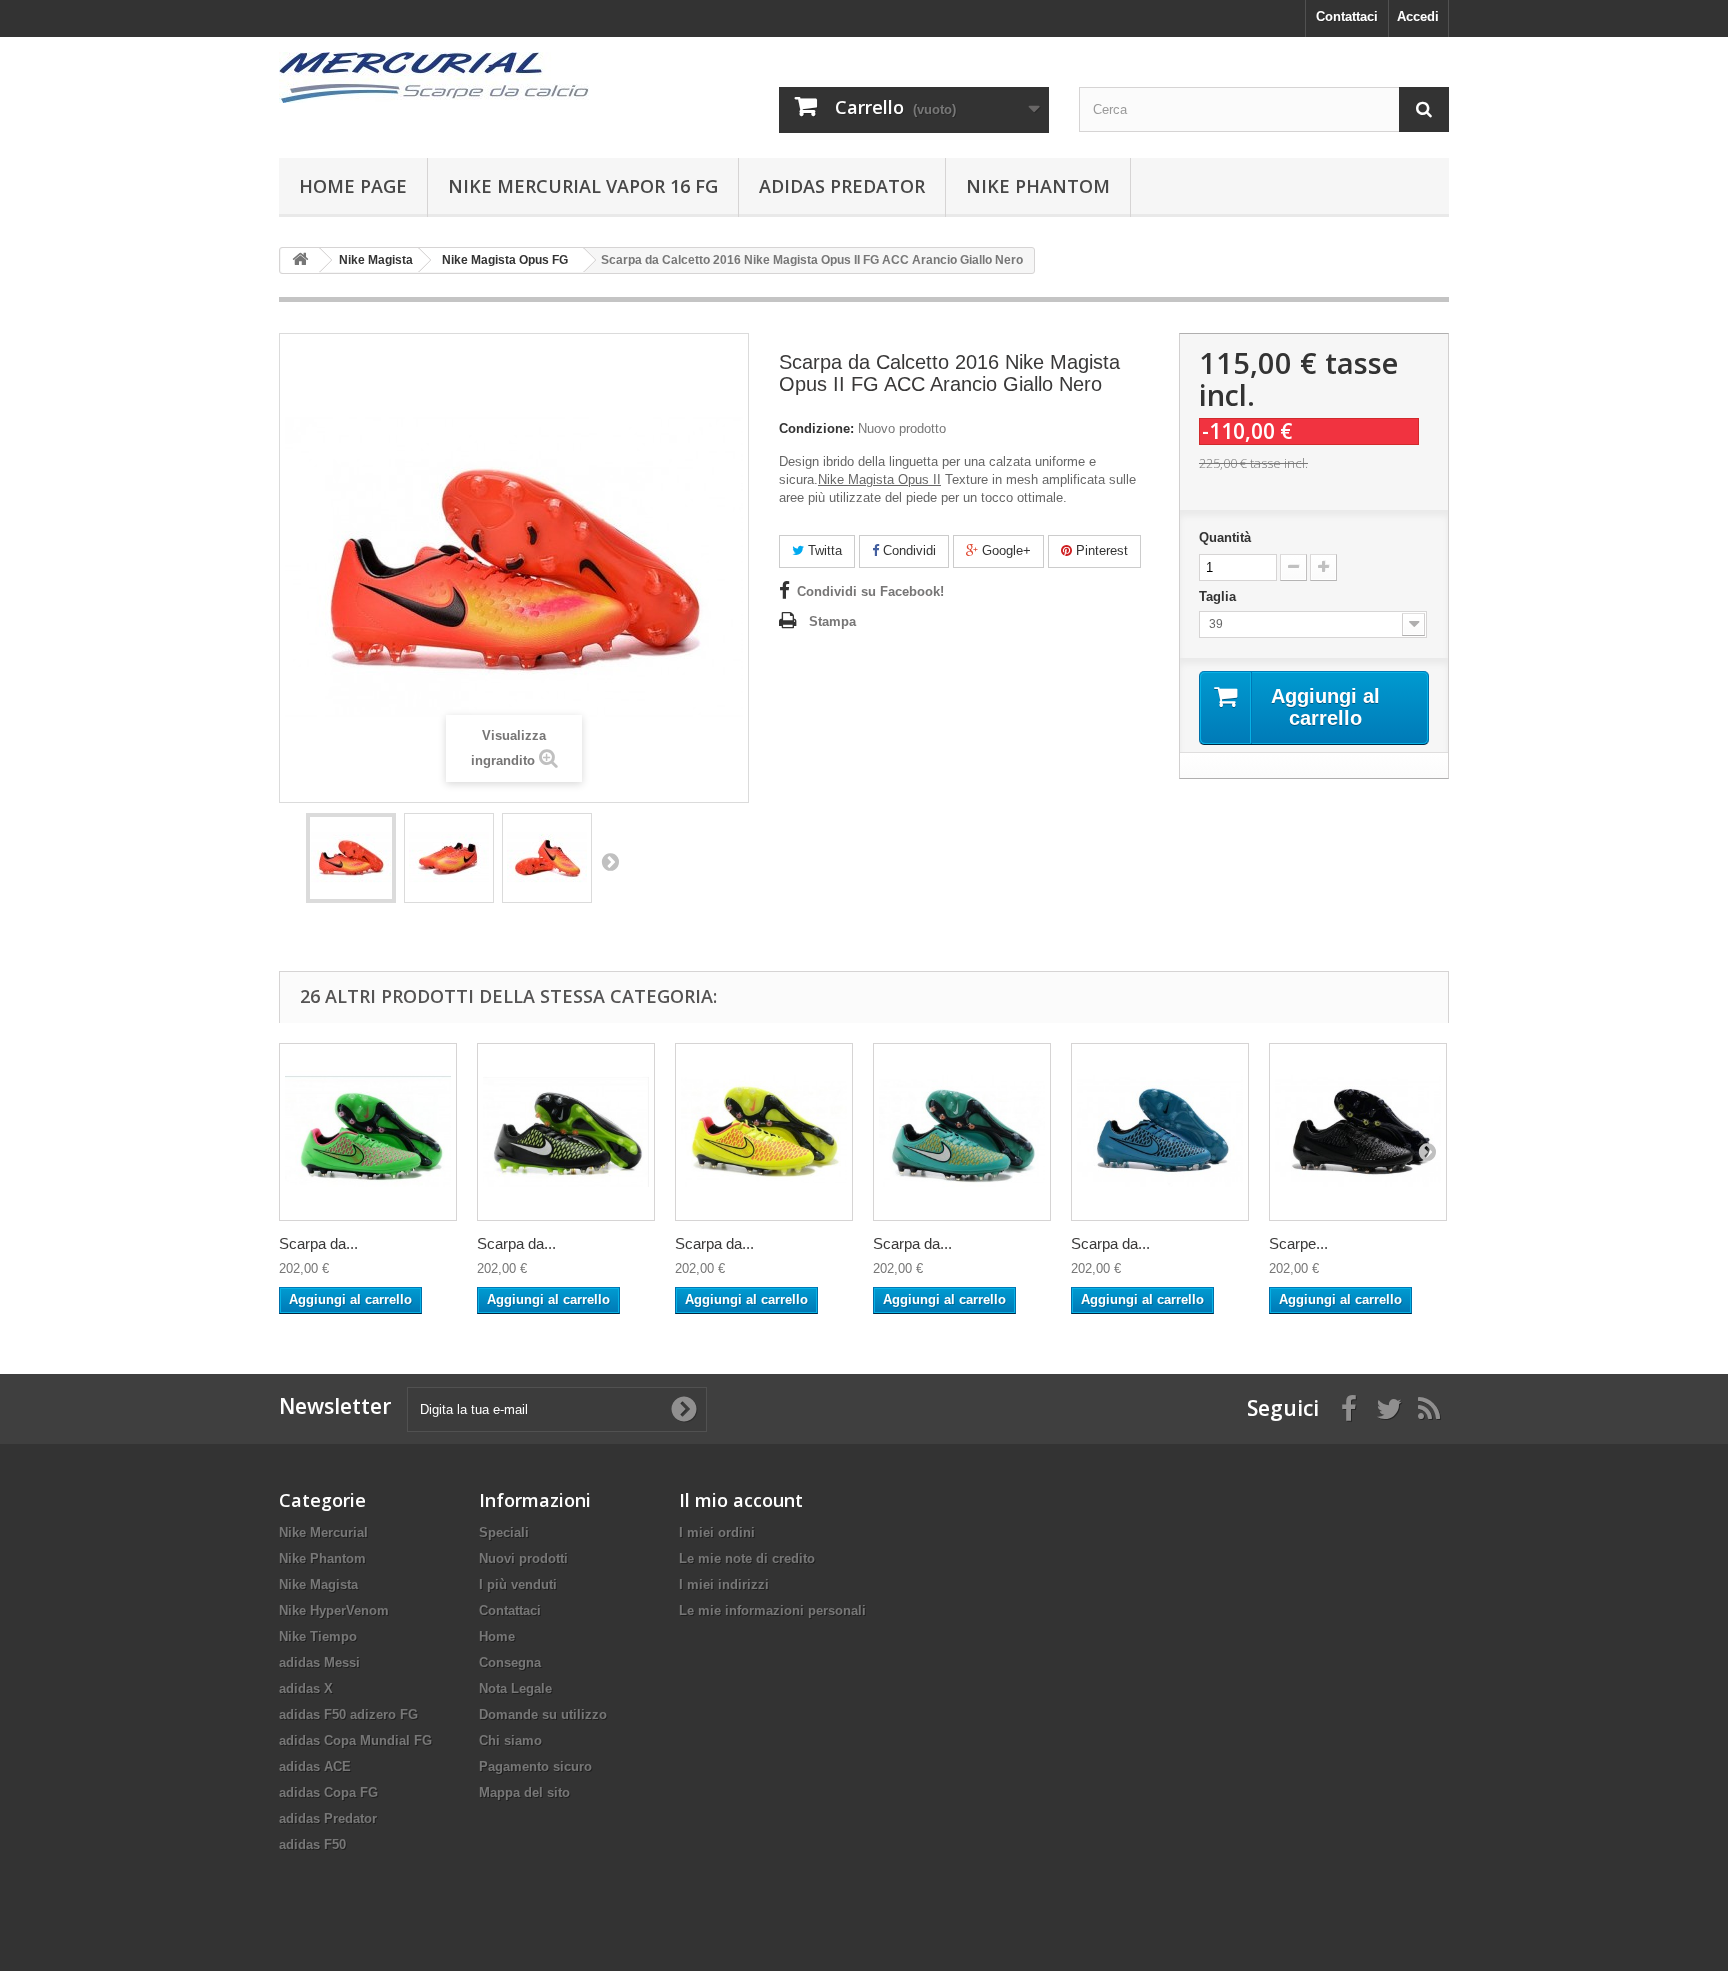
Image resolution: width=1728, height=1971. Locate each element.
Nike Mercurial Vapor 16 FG (583, 186)
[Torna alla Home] (300, 260)
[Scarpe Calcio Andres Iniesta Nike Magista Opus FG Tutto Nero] (1358, 1132)
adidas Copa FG (328, 1792)
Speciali (504, 1532)
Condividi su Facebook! (870, 591)
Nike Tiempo (318, 1636)
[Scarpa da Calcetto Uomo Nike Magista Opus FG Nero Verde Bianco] (566, 1132)
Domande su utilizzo (543, 1714)
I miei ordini (717, 1532)
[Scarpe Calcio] (464, 77)
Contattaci (1347, 16)
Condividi (907, 550)
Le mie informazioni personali (772, 1610)
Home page (353, 186)
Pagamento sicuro (535, 1766)
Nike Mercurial (323, 1532)
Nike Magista (318, 1584)
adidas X (306, 1688)
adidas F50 (312, 1844)
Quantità (1225, 537)
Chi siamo (510, 1740)
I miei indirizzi (724, 1584)
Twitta (823, 550)
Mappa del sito (524, 1792)
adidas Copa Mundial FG (355, 1740)
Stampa (832, 621)
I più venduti (518, 1584)
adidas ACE (315, 1766)
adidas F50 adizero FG (348, 1714)
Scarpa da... (318, 1243)
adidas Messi (319, 1662)
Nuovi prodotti (523, 1558)
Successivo (610, 861)
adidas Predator (842, 186)
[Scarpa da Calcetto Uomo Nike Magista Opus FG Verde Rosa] (368, 1132)
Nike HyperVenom (334, 1610)
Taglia (1219, 596)
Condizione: (816, 428)
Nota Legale (515, 1688)
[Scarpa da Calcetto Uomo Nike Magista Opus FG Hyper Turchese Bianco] (962, 1132)
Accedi (1418, 16)
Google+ (1004, 550)
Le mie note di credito (747, 1558)
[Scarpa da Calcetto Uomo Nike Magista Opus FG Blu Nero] (1160, 1132)
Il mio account (741, 1500)
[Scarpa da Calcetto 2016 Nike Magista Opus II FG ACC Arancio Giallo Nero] (351, 858)
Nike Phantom (1038, 186)
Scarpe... (1298, 1243)
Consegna (510, 1662)
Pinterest (1100, 550)
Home (497, 1636)
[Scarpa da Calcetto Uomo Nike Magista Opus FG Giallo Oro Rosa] (764, 1132)
